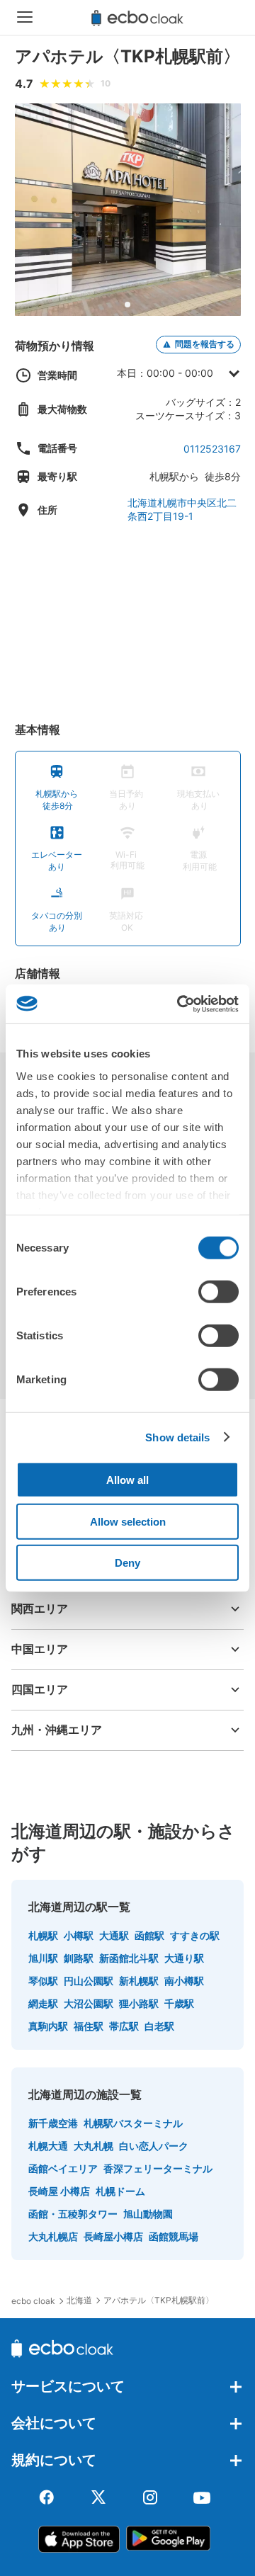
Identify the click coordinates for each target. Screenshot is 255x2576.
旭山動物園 (148, 2214)
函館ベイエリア (63, 2168)
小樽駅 (79, 1935)
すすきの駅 (195, 1935)
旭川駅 (43, 1958)
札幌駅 (43, 1935)
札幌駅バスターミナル (133, 2123)
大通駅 (114, 1935)
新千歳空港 (53, 2123)
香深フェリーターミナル (158, 2168)
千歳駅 (179, 2003)
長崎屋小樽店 (113, 2236)
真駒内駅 (48, 2026)
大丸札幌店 (53, 2236)
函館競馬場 (174, 2236)
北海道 (79, 2300)
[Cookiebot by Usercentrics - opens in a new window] (180, 1004)
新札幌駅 (139, 1981)
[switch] (219, 1292)
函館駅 (149, 1935)
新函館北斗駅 (129, 1958)
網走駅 (43, 2003)
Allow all (127, 1480)
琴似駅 (43, 1981)
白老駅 (159, 2026)
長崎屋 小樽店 (59, 2191)
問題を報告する (205, 344)
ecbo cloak (33, 2301)
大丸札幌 (93, 2146)
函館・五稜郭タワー (73, 2214)
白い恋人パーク (154, 2146)
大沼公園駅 (89, 2003)
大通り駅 (184, 1958)
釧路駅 (79, 1958)
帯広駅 (124, 2026)
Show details (177, 1437)
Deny (127, 1563)
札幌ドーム (120, 2191)
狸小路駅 (139, 2003)
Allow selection (128, 1521)
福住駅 (89, 2026)
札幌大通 (48, 2146)
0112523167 (212, 449)
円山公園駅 (89, 1981)
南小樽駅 (184, 1981)
